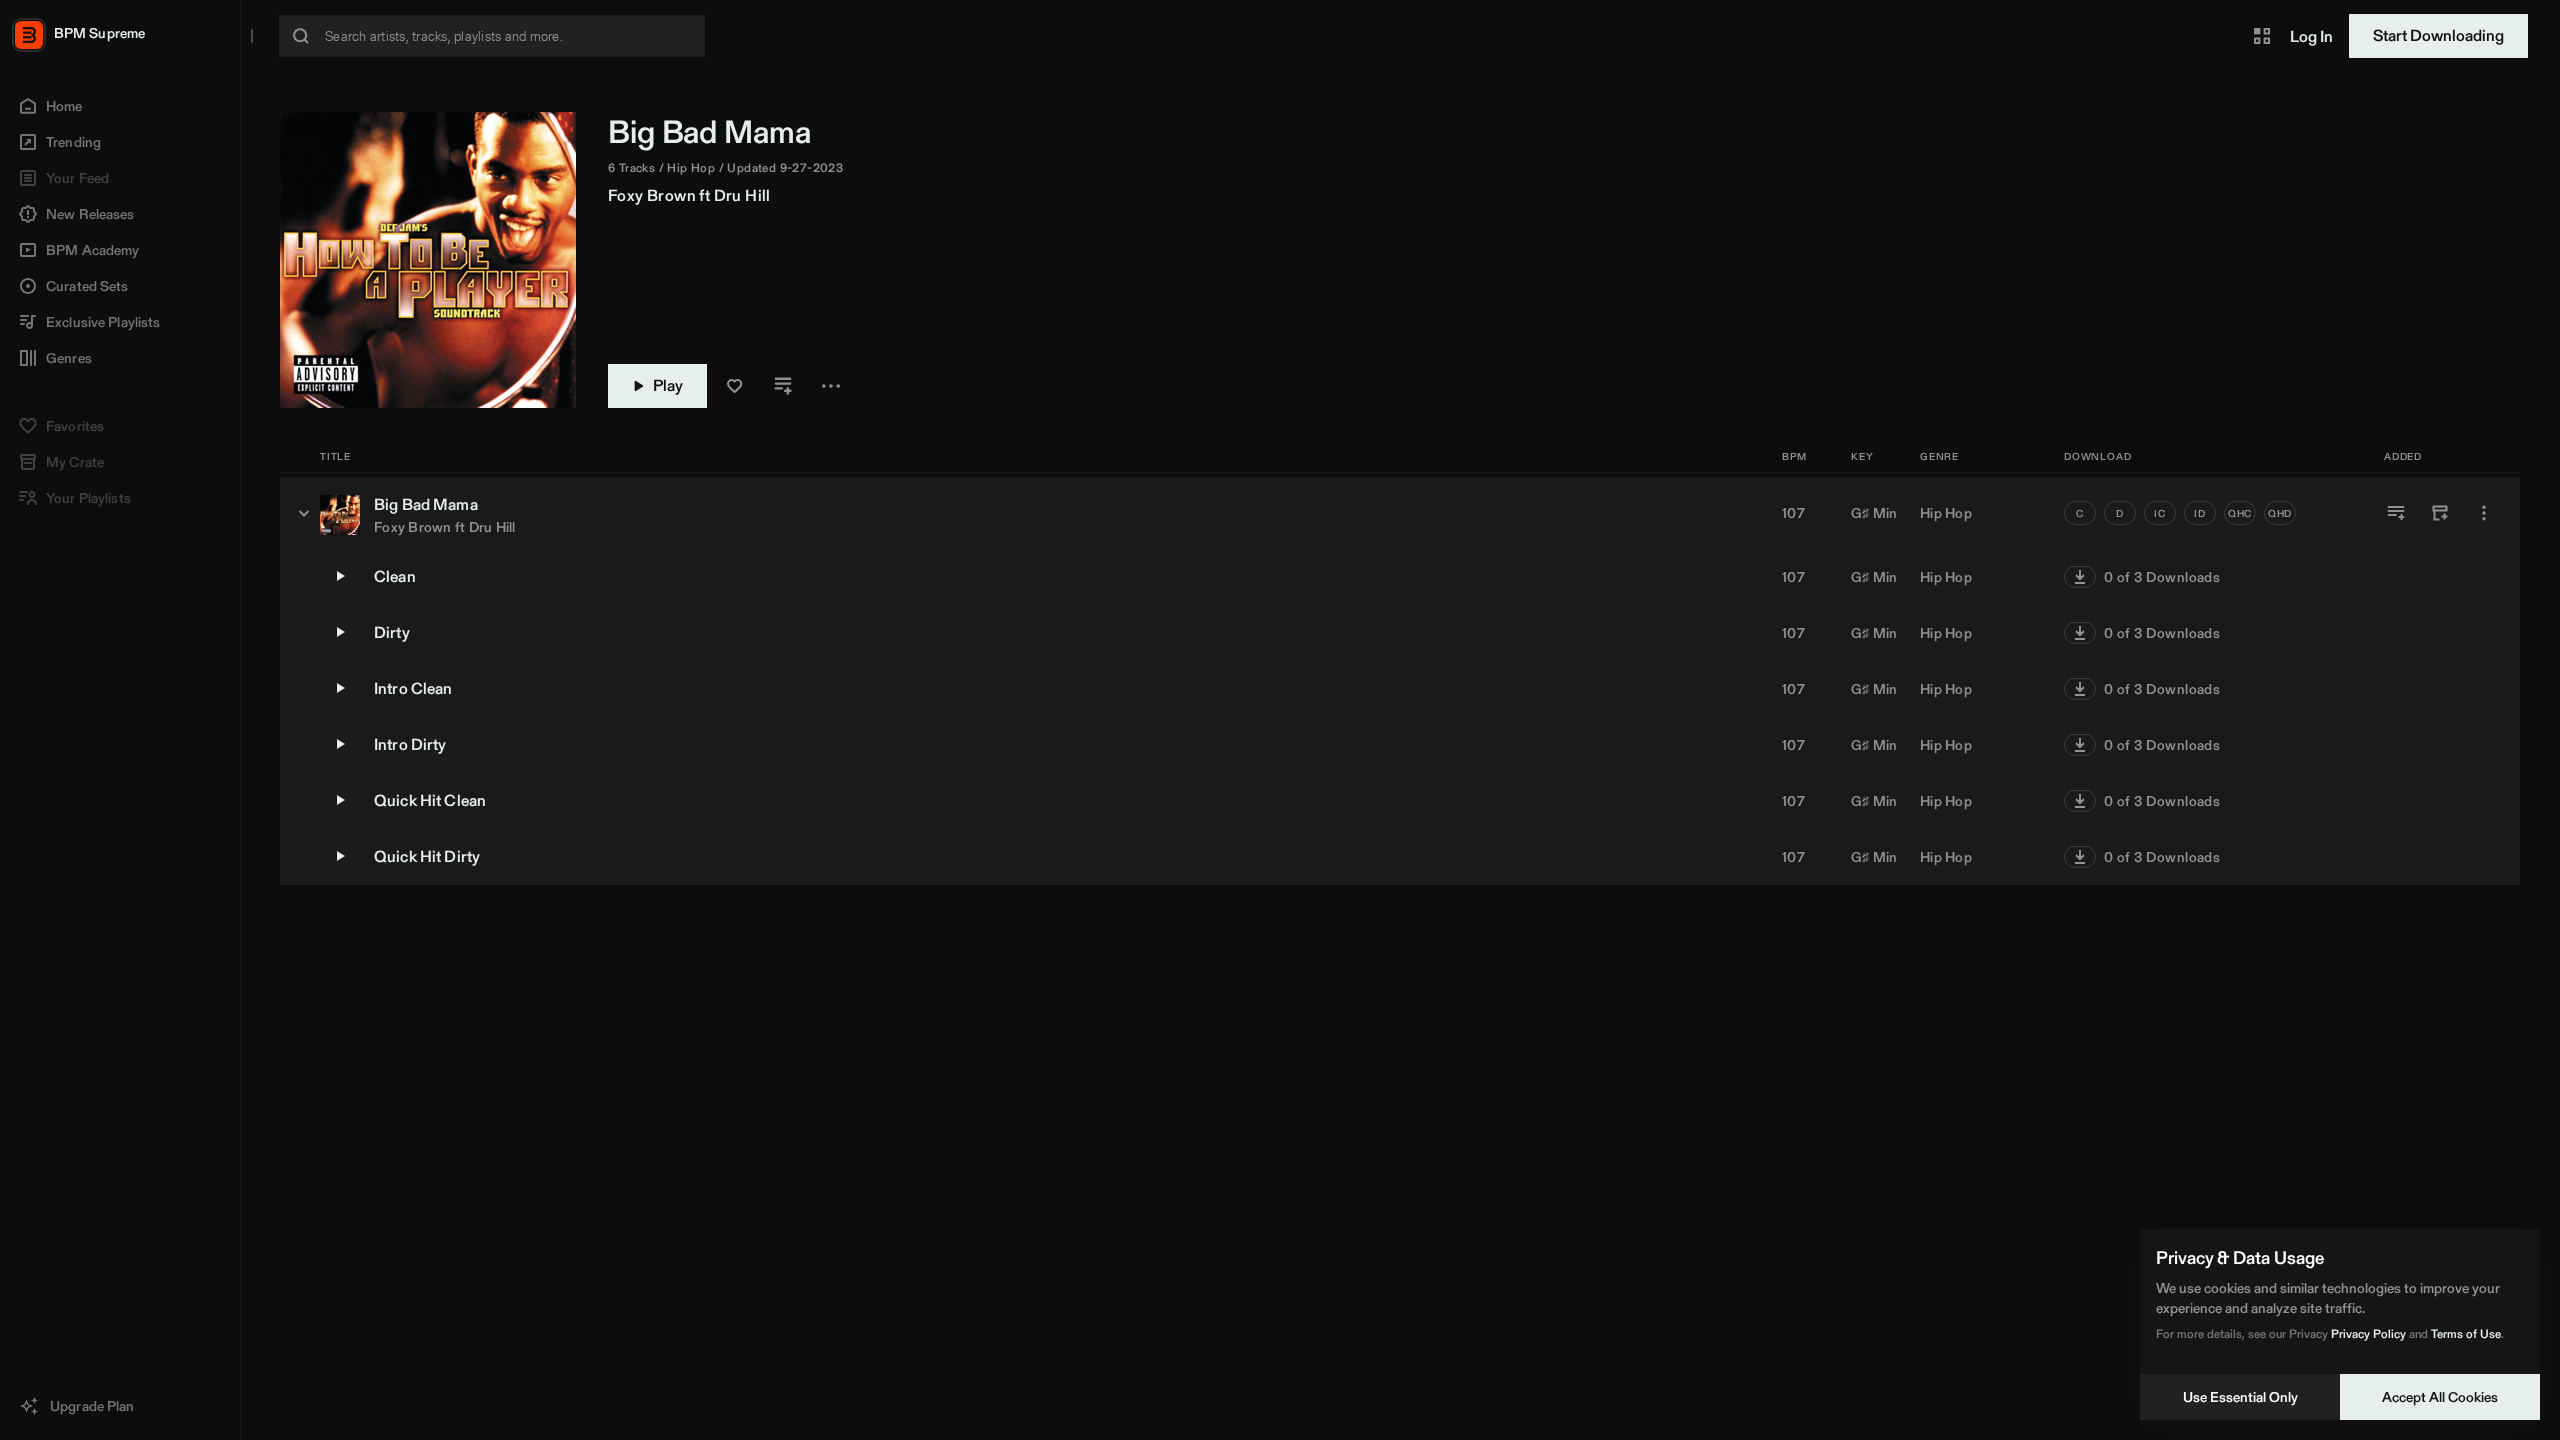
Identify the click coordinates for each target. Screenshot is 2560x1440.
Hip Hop (1946, 513)
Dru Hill (742, 195)
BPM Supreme (99, 33)
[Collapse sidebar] (252, 36)
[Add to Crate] (2440, 513)
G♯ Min (1874, 513)
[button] (2262, 36)
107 (1793, 513)
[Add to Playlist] (2396, 513)
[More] (2484, 513)
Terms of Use (2466, 1333)
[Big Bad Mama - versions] (304, 513)
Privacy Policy (2368, 1333)
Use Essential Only (2240, 1397)
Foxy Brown (652, 195)
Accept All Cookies (2440, 1397)
